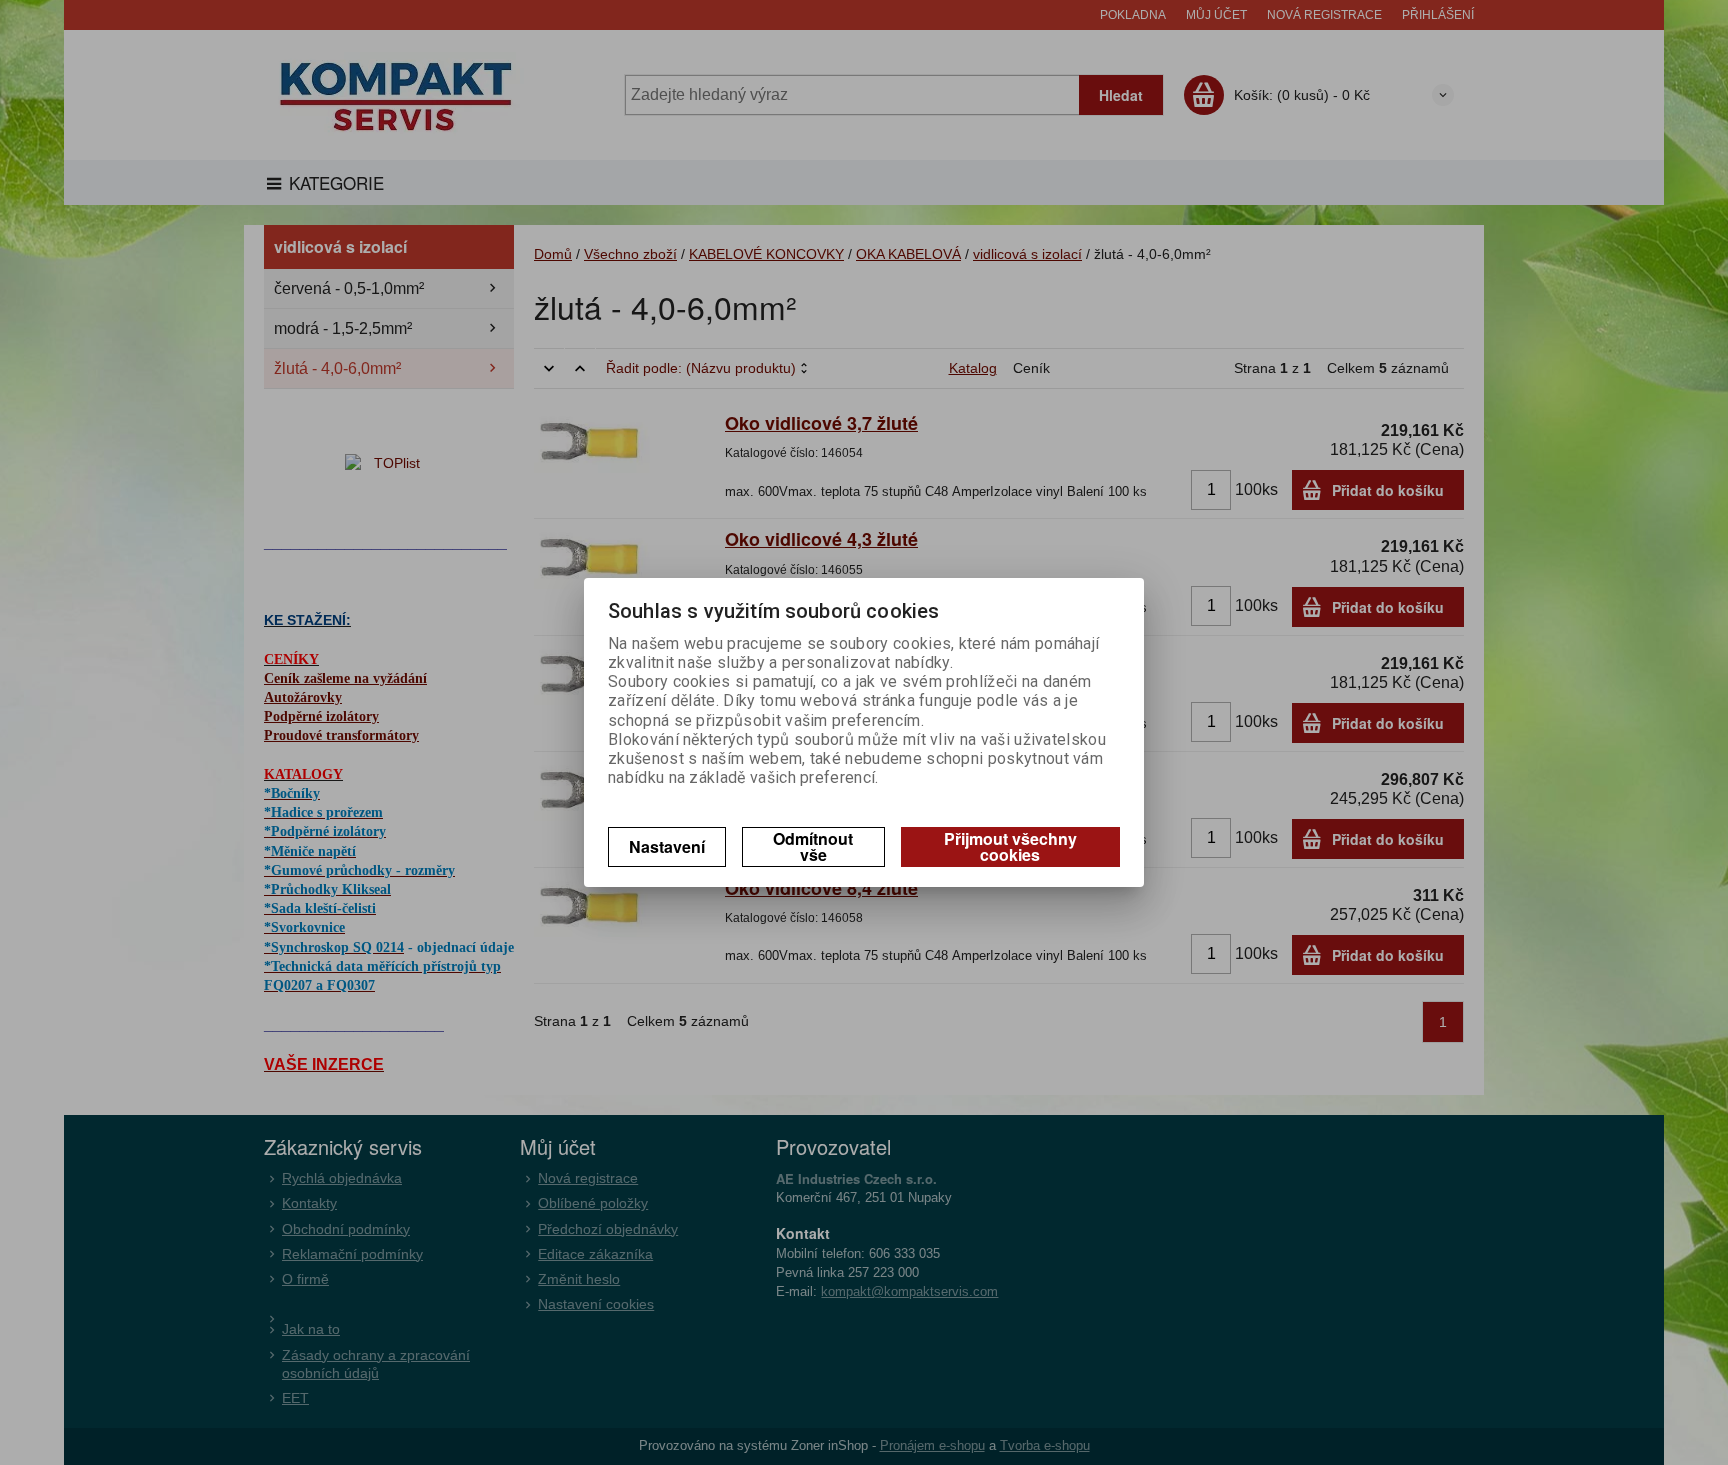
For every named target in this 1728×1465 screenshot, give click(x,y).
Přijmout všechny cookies (1010, 846)
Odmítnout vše (813, 846)
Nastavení (667, 846)
